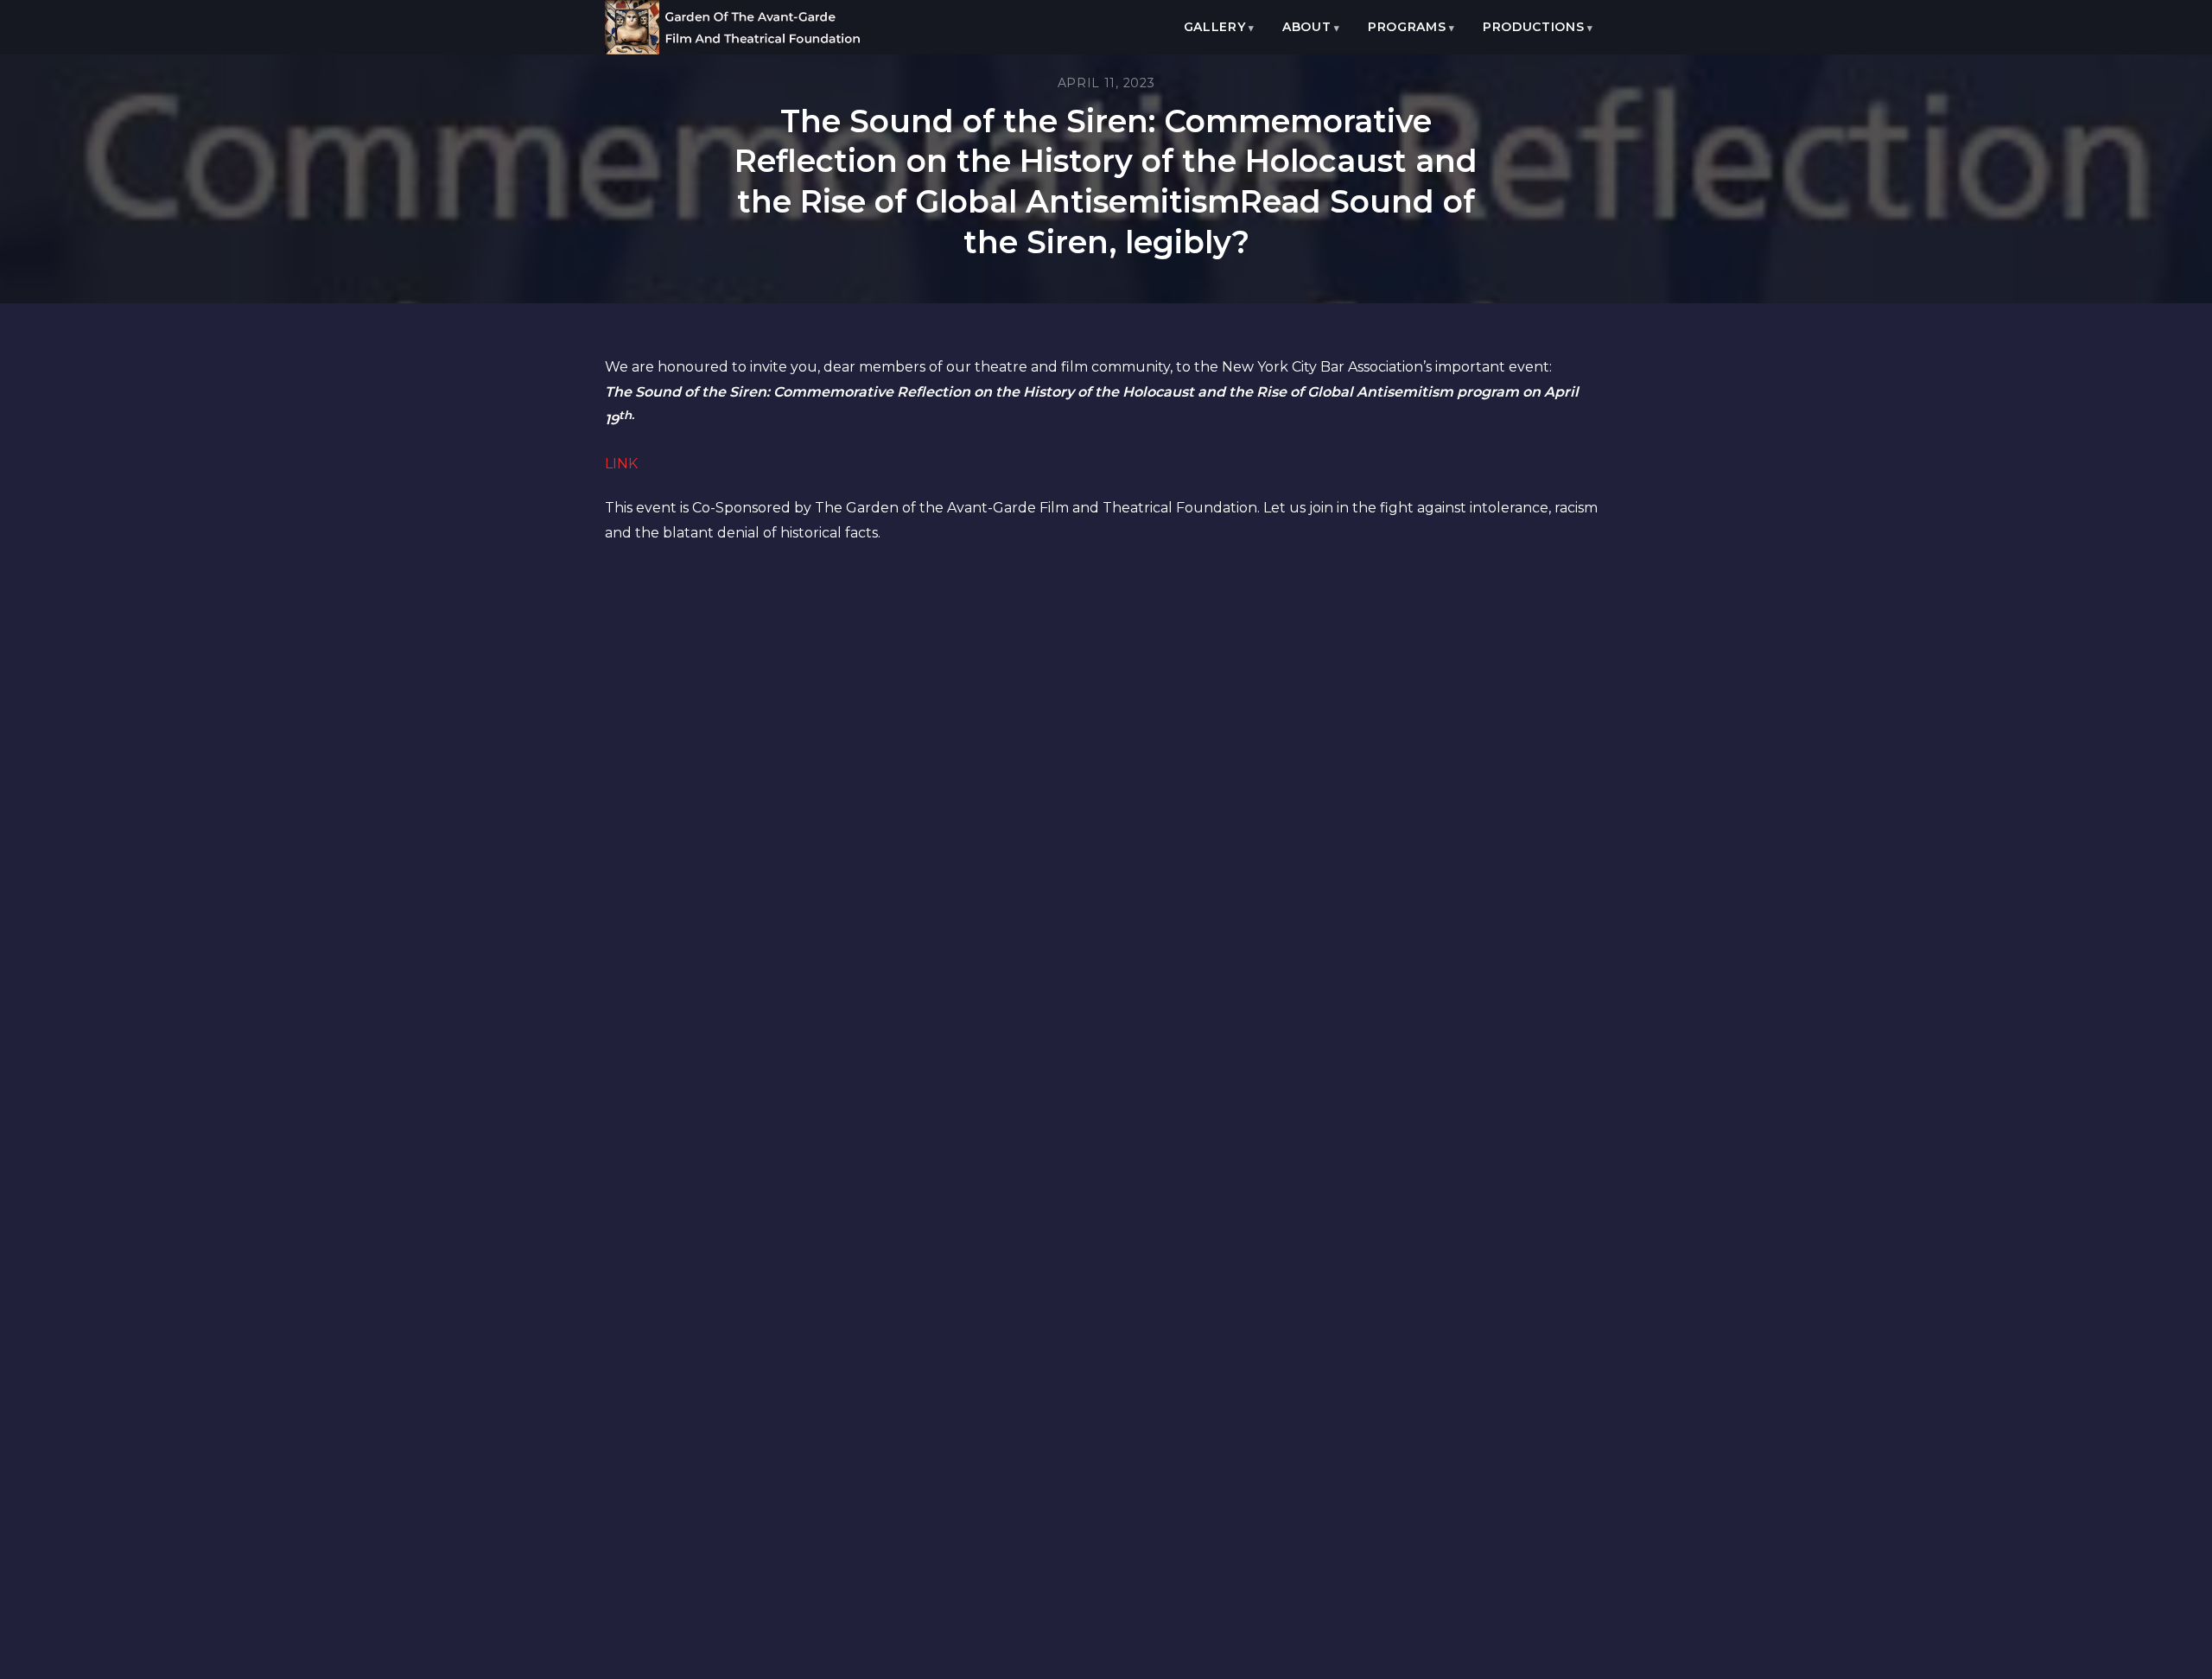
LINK (621, 464)
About (1307, 27)
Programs (1407, 27)
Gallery (1215, 27)
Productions (1534, 27)
